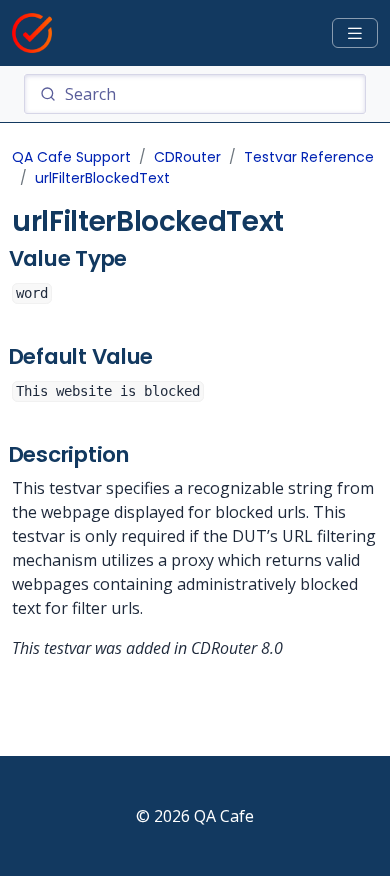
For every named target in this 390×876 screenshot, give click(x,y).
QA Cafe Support (71, 157)
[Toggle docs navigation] (355, 33)
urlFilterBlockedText (102, 178)
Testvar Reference (309, 157)
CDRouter (187, 157)
